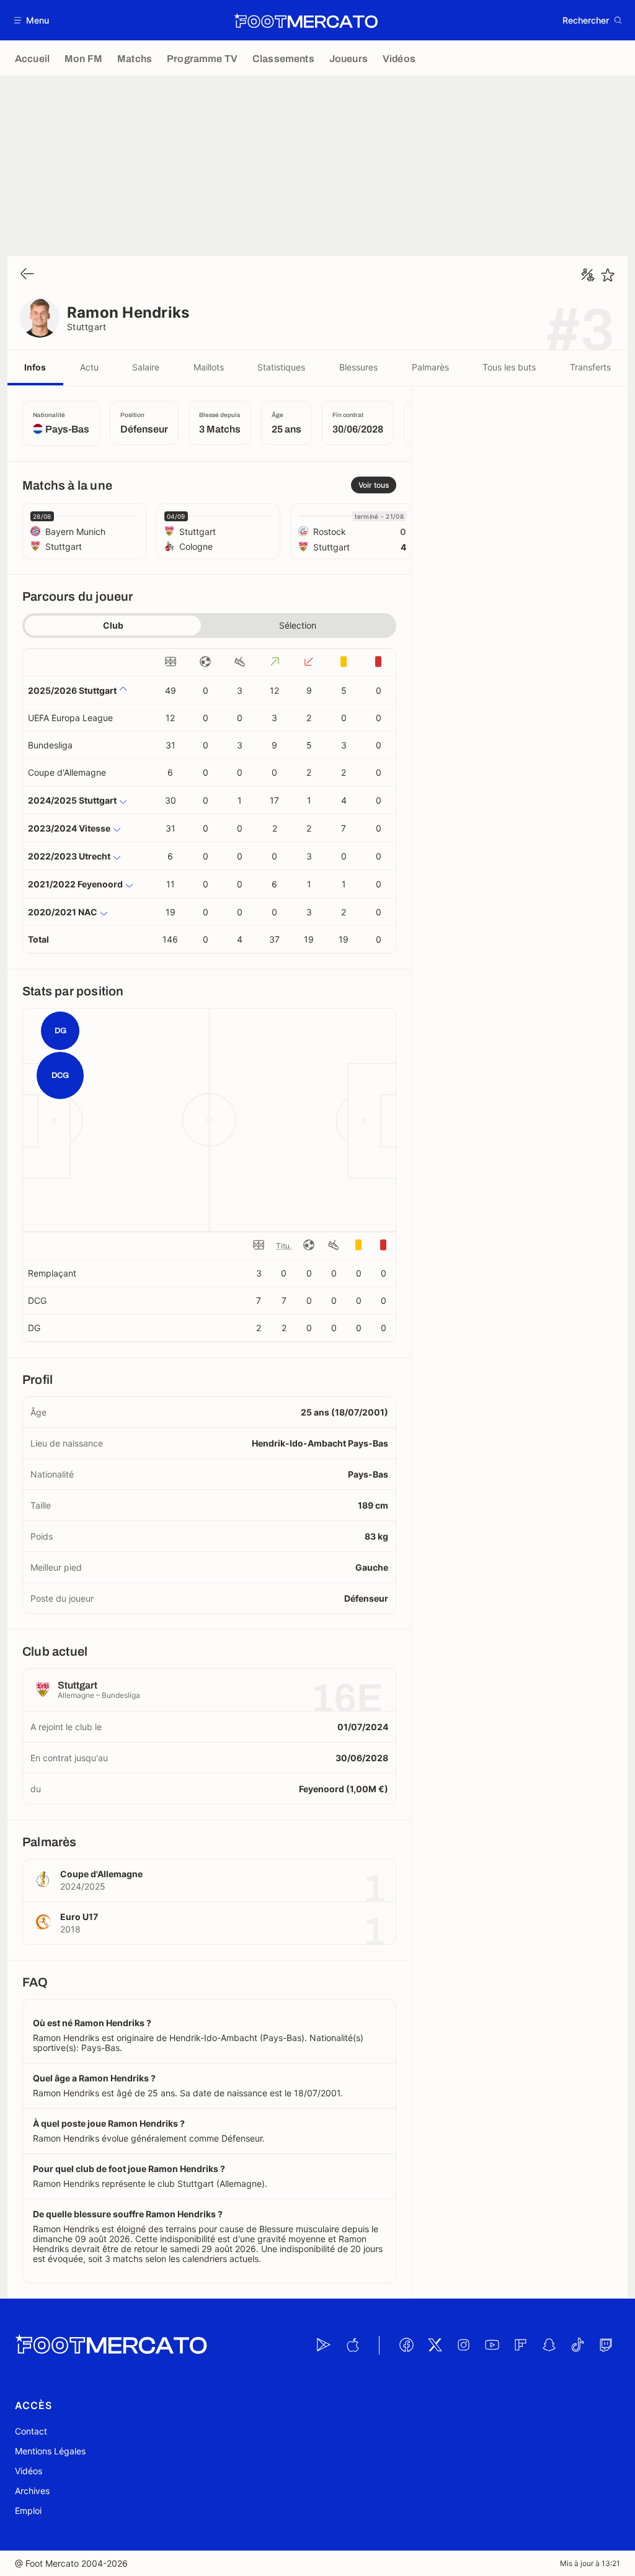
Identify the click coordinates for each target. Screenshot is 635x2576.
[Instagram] (463, 2345)
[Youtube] (492, 2345)
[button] (32, 20)
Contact (31, 2431)
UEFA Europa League (70, 718)
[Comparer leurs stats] (588, 275)
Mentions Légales (50, 2451)
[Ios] (352, 2345)
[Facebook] (406, 2345)
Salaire (146, 367)
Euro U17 (79, 1917)
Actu (89, 367)
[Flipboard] (520, 2345)
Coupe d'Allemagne (67, 772)
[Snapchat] (549, 2345)
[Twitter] (435, 2345)
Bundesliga (50, 745)
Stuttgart (87, 327)
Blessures (358, 367)
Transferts (590, 367)
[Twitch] (606, 2345)
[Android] (324, 2345)
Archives (32, 2491)
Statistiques (281, 367)
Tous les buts (509, 367)
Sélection (298, 625)
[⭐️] (608, 275)
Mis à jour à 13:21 (590, 2563)
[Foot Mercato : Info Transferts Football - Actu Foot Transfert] (306, 20)
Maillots (209, 367)
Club (113, 625)
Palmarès (430, 367)
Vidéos (29, 2471)
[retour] (27, 275)
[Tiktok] (577, 2345)
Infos (35, 367)
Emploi (28, 2511)
